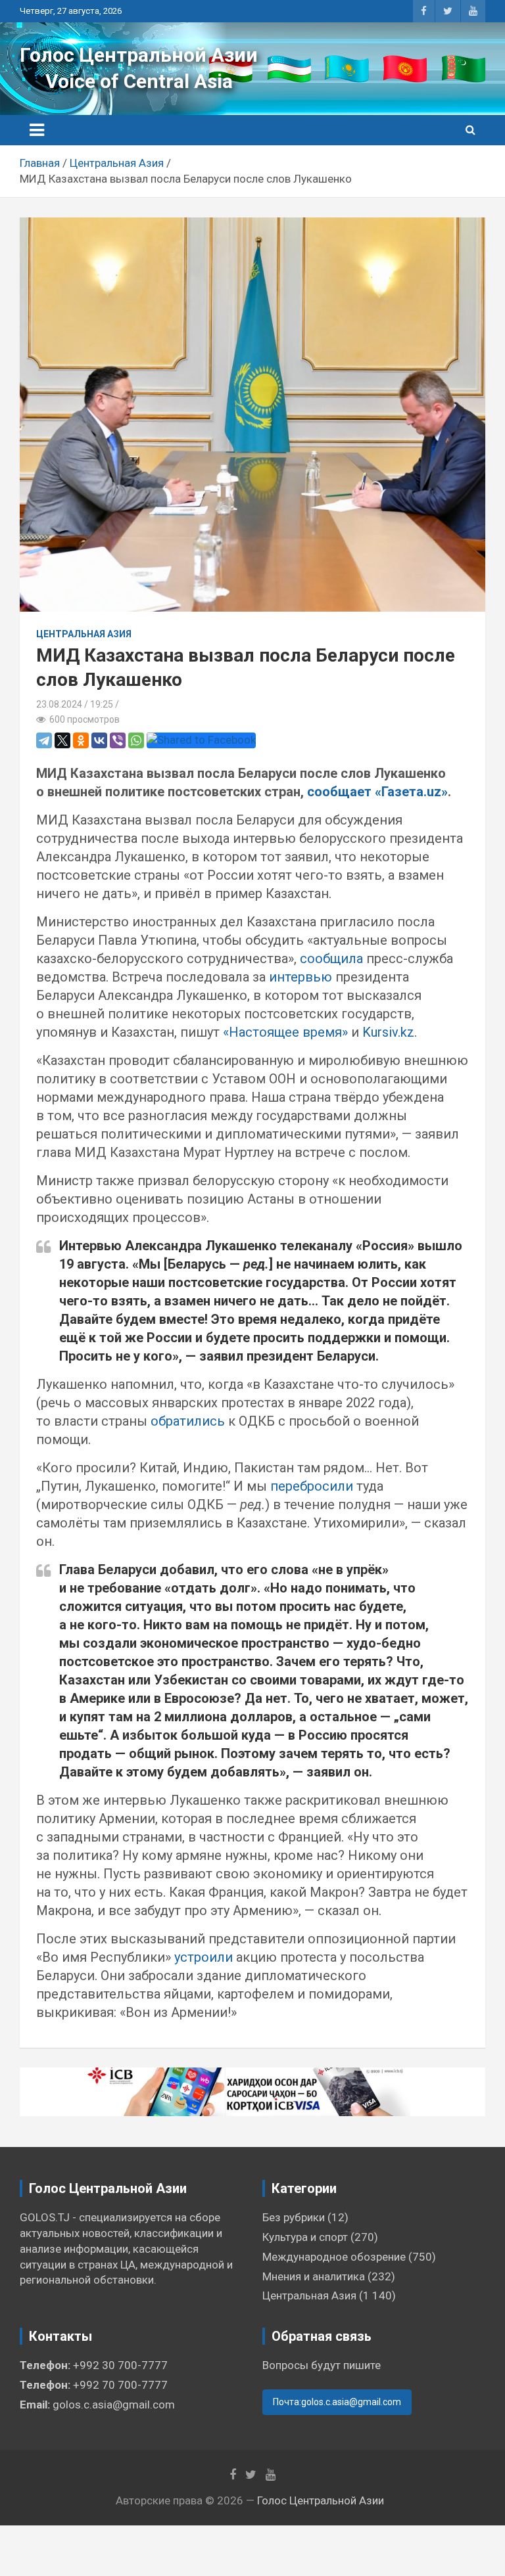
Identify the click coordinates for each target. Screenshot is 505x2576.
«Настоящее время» (285, 1032)
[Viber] (118, 740)
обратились (188, 1421)
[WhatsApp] (136, 740)
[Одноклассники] (81, 740)
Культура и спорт (305, 2237)
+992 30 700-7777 (120, 2365)
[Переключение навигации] (37, 130)
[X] (62, 740)
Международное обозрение (334, 2257)
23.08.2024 (59, 704)
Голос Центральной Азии (139, 55)
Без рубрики (294, 2217)
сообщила (331, 959)
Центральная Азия (84, 634)
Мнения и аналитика (314, 2276)
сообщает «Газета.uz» (377, 792)
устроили (204, 1957)
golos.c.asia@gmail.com (114, 2405)
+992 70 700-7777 (120, 2385)
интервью (301, 977)
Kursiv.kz (388, 1032)
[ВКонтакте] (99, 740)
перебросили (312, 1486)
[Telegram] (44, 740)
